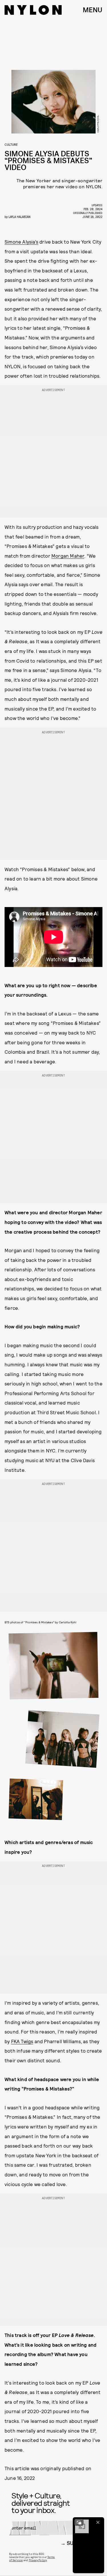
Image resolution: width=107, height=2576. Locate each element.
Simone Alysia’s (21, 242)
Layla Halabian (20, 217)
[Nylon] (33, 10)
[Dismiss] (98, 2522)
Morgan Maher (68, 556)
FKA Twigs (22, 2041)
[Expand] (79, 2522)
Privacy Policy (38, 2560)
